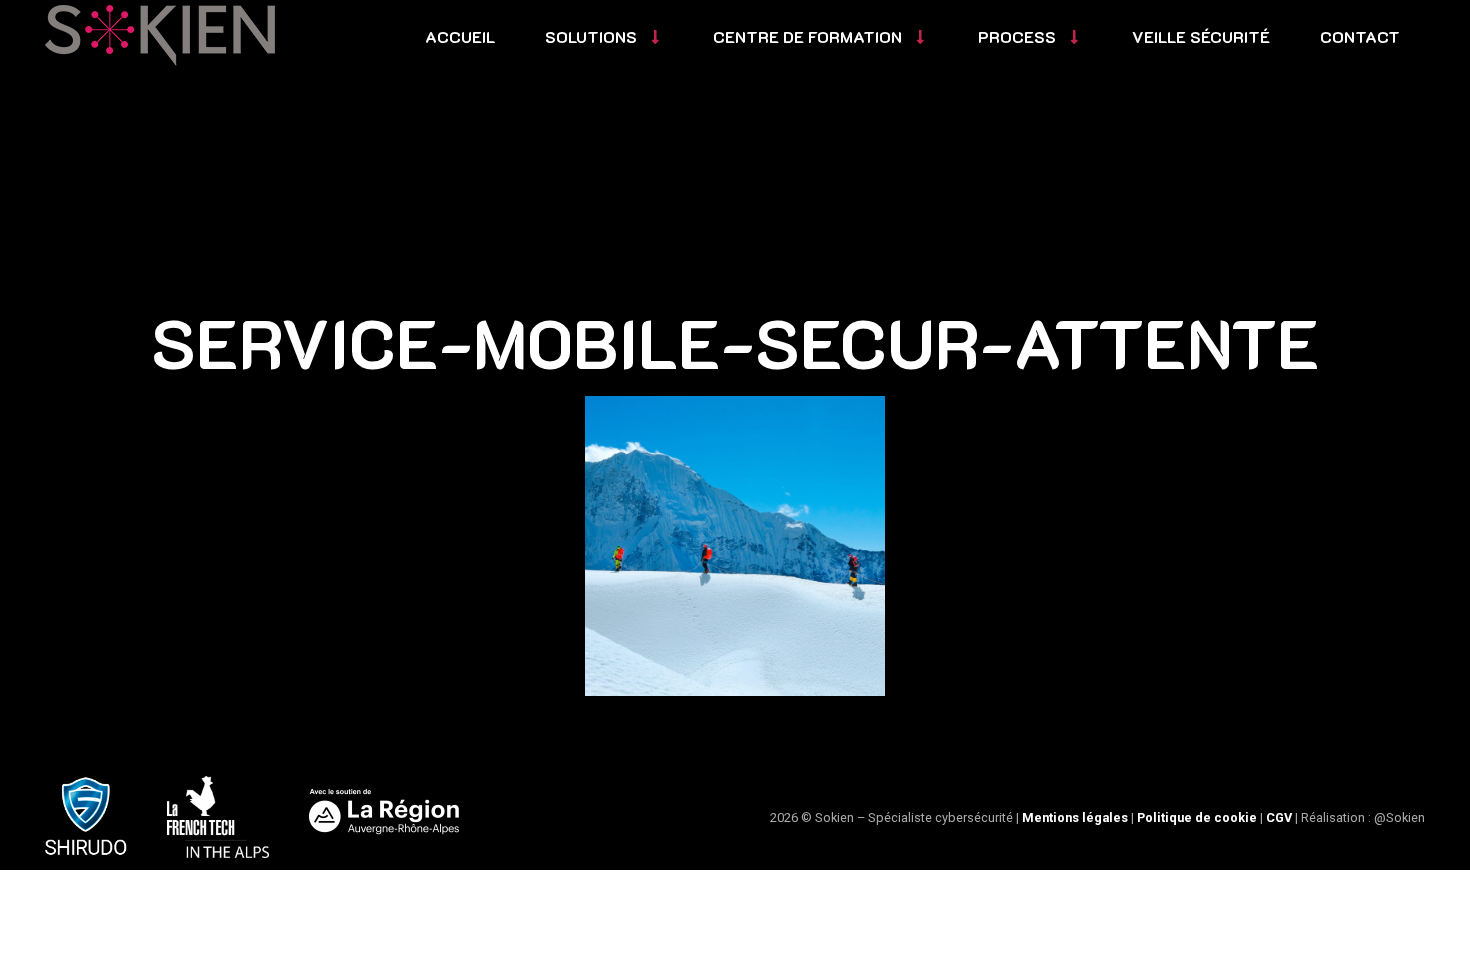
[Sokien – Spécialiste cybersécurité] (160, 36)
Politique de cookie (1197, 817)
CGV (1279, 817)
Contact (1360, 36)
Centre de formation (807, 36)
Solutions (591, 36)
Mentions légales (1075, 817)
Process (1017, 36)
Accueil (460, 36)
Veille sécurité (1201, 36)
